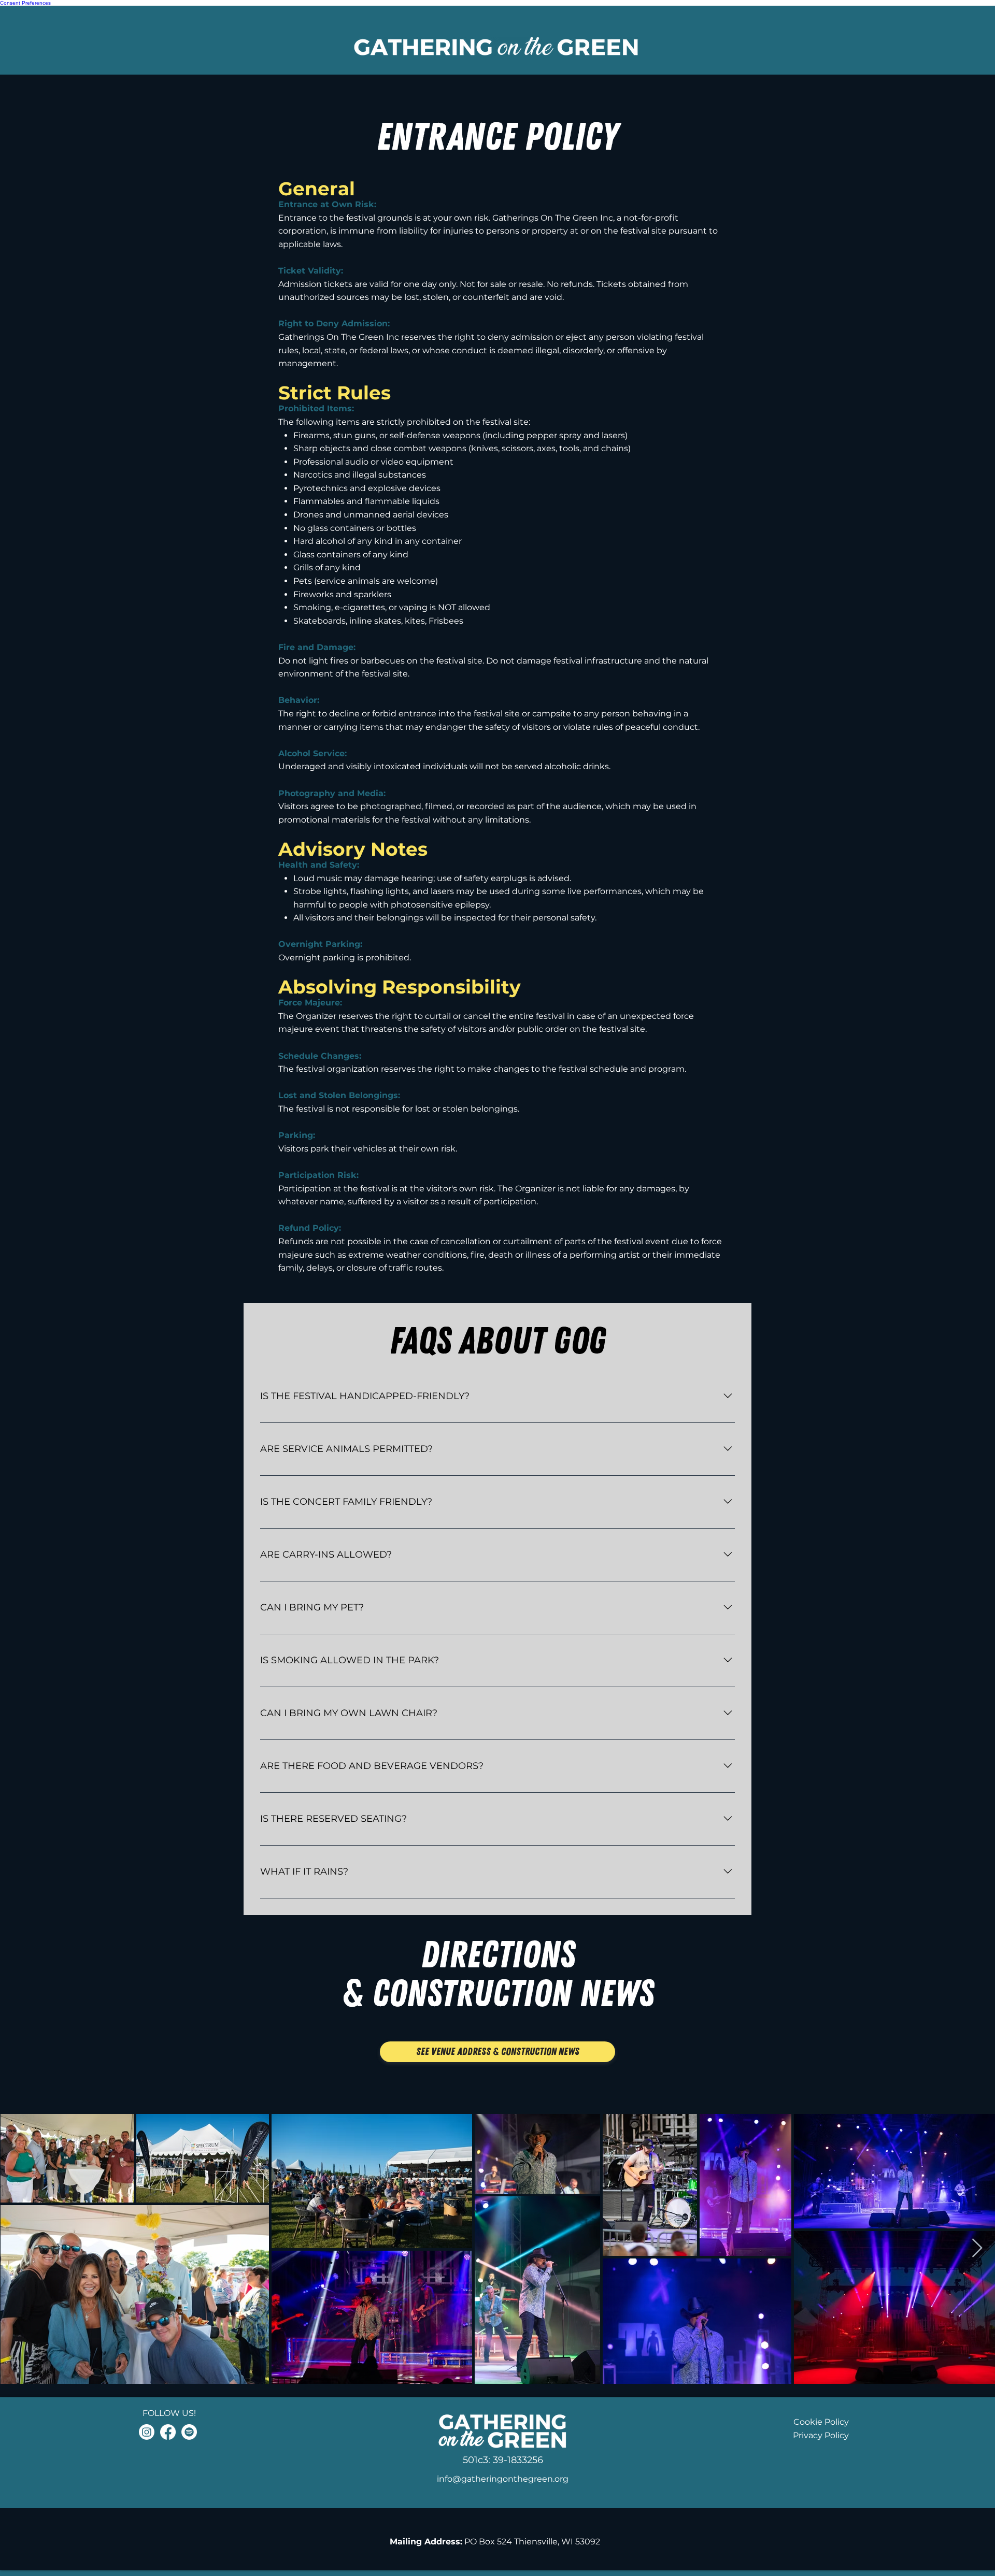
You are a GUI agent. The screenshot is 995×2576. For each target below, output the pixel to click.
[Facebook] (168, 2432)
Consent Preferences (25, 3)
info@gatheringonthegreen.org (503, 2479)
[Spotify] (189, 2432)
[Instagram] (147, 2432)
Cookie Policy (821, 2422)
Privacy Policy (821, 2435)
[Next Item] (977, 2248)
